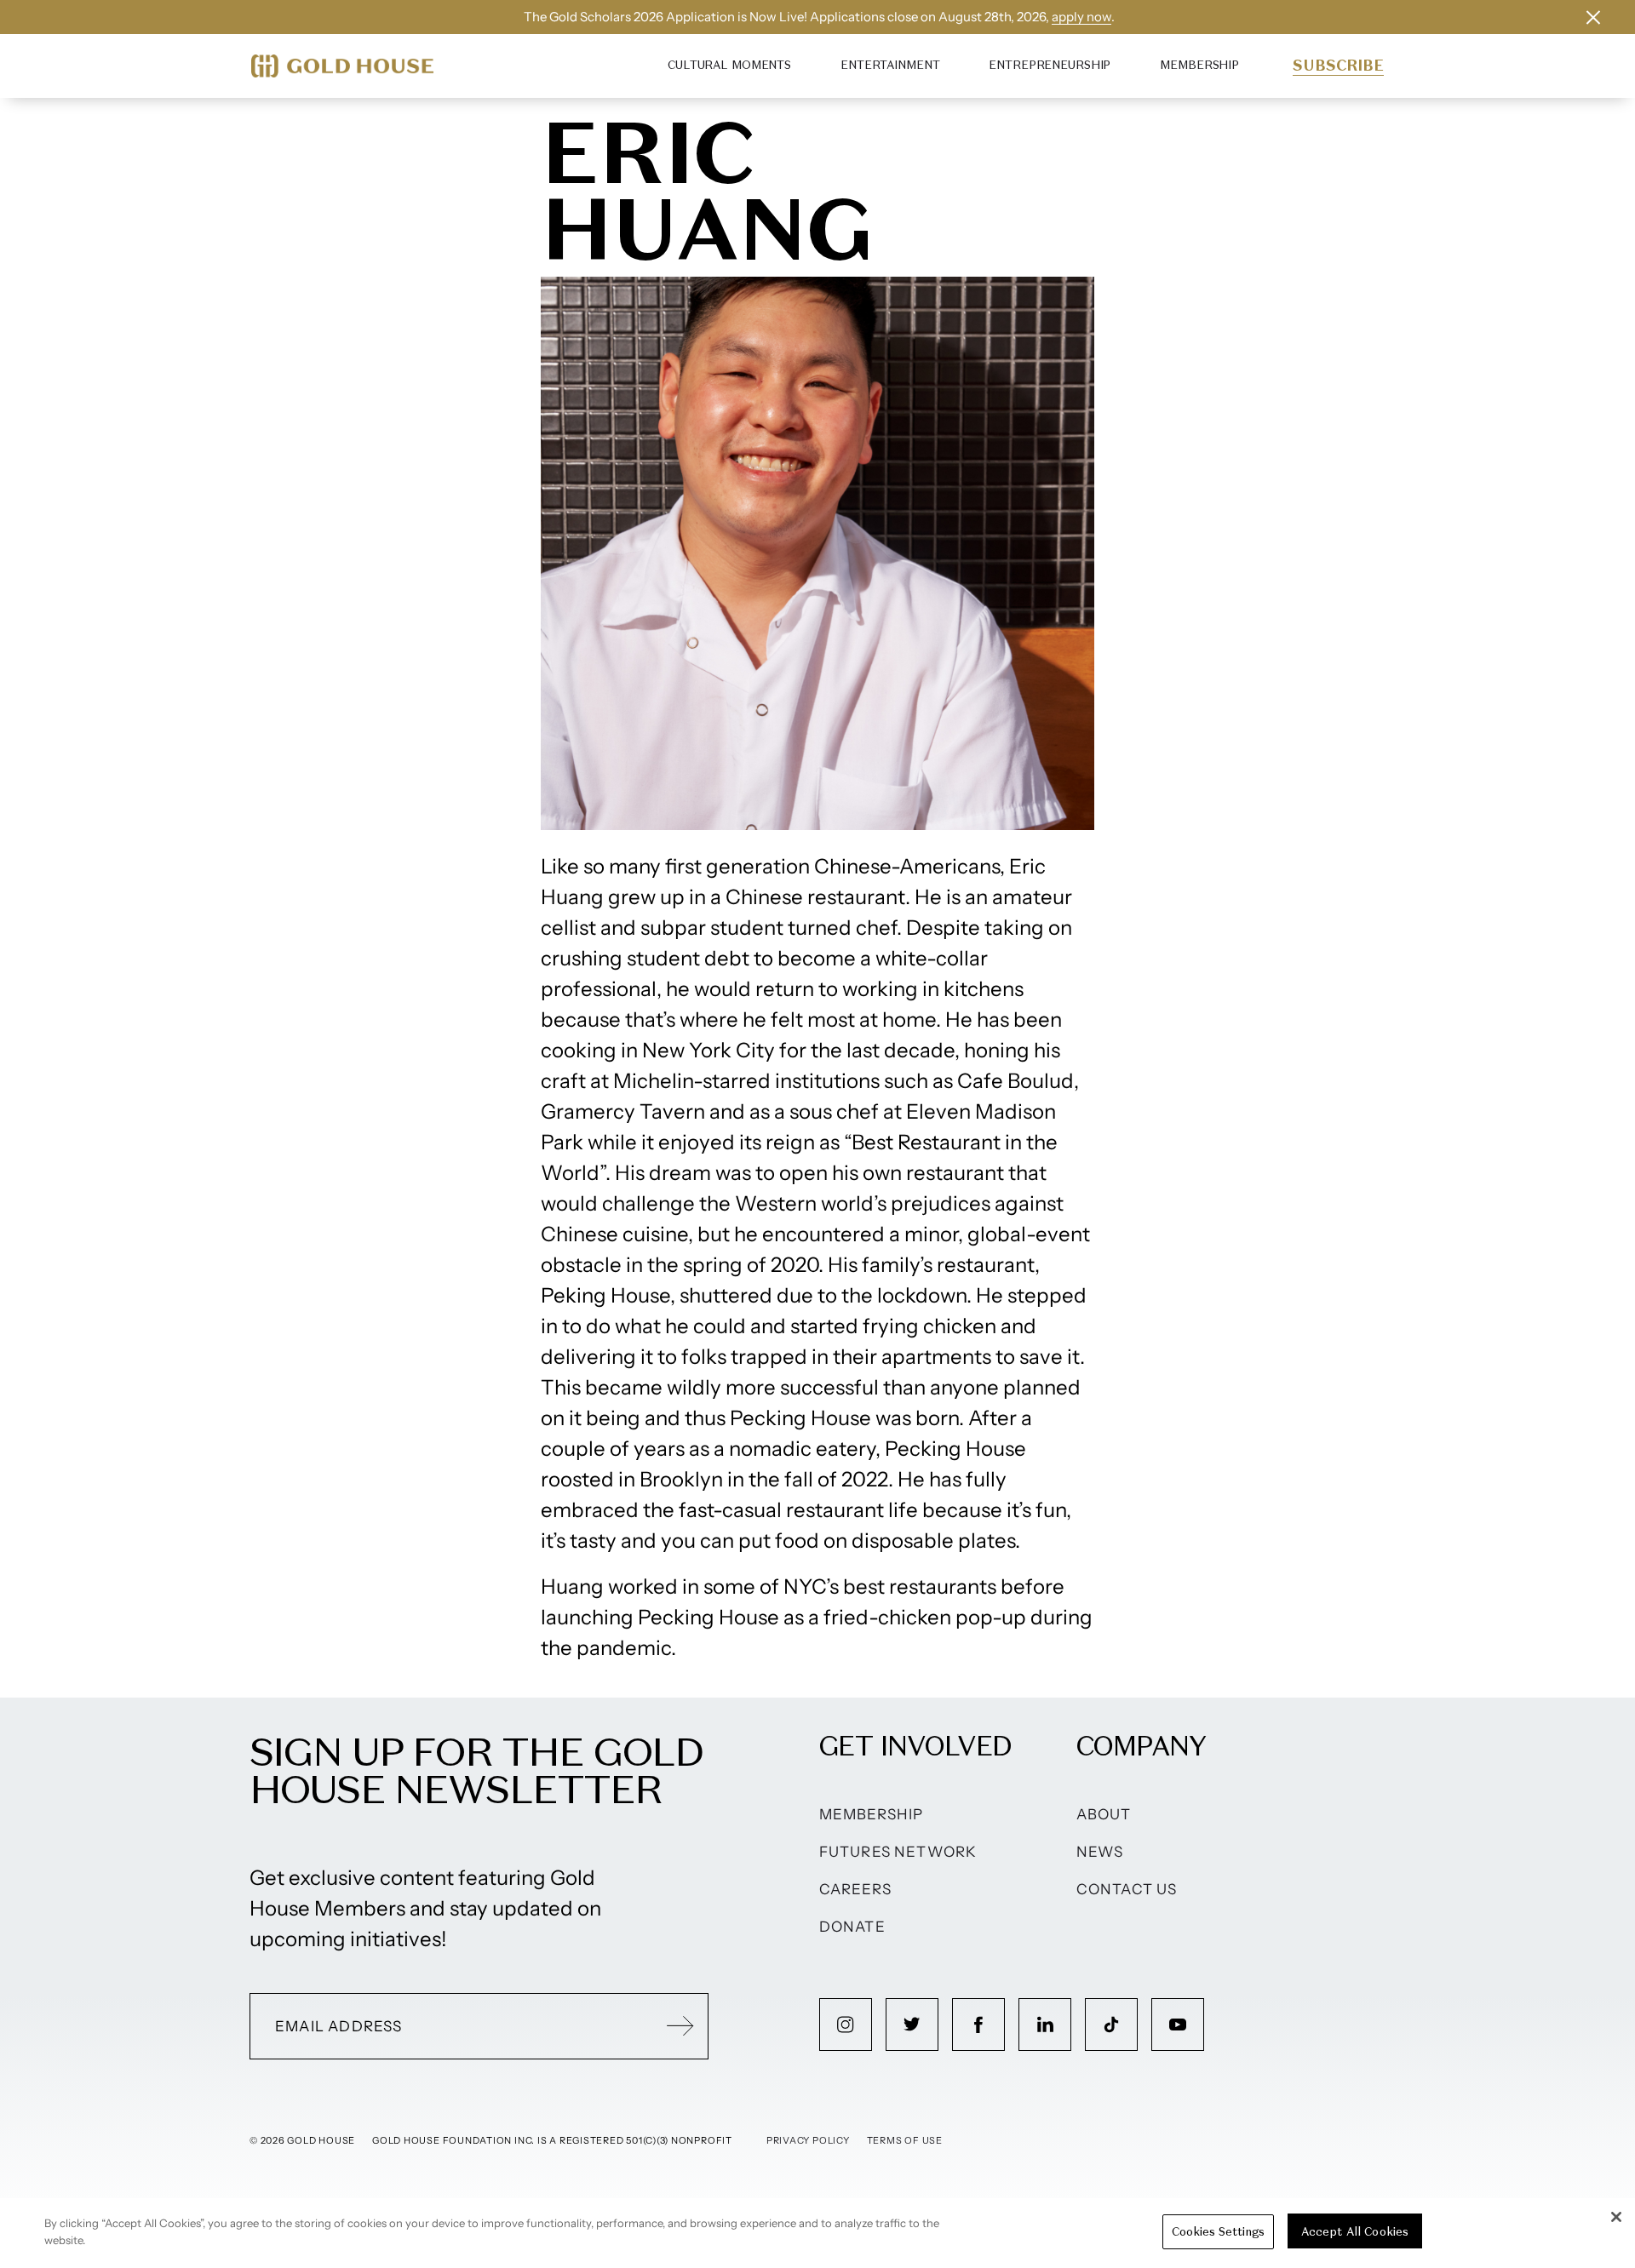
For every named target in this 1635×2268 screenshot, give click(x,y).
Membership (1199, 65)
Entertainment (890, 65)
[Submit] (680, 2026)
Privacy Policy (808, 2140)
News (1100, 1852)
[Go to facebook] (978, 2025)
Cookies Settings (1218, 2232)
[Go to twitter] (912, 2025)
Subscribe (1338, 66)
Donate (852, 1927)
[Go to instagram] (846, 2025)
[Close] (1616, 2217)
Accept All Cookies (1355, 2232)
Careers (855, 1889)
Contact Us (1127, 1889)
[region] (817, 2233)
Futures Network (898, 1852)
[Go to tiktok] (1111, 2025)
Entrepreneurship (1050, 65)
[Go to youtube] (1178, 2025)
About (1104, 1814)
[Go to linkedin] (1045, 2025)
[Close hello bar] (1593, 17)
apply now (1081, 17)
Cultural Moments (729, 65)
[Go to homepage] (342, 66)
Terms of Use (905, 2140)
